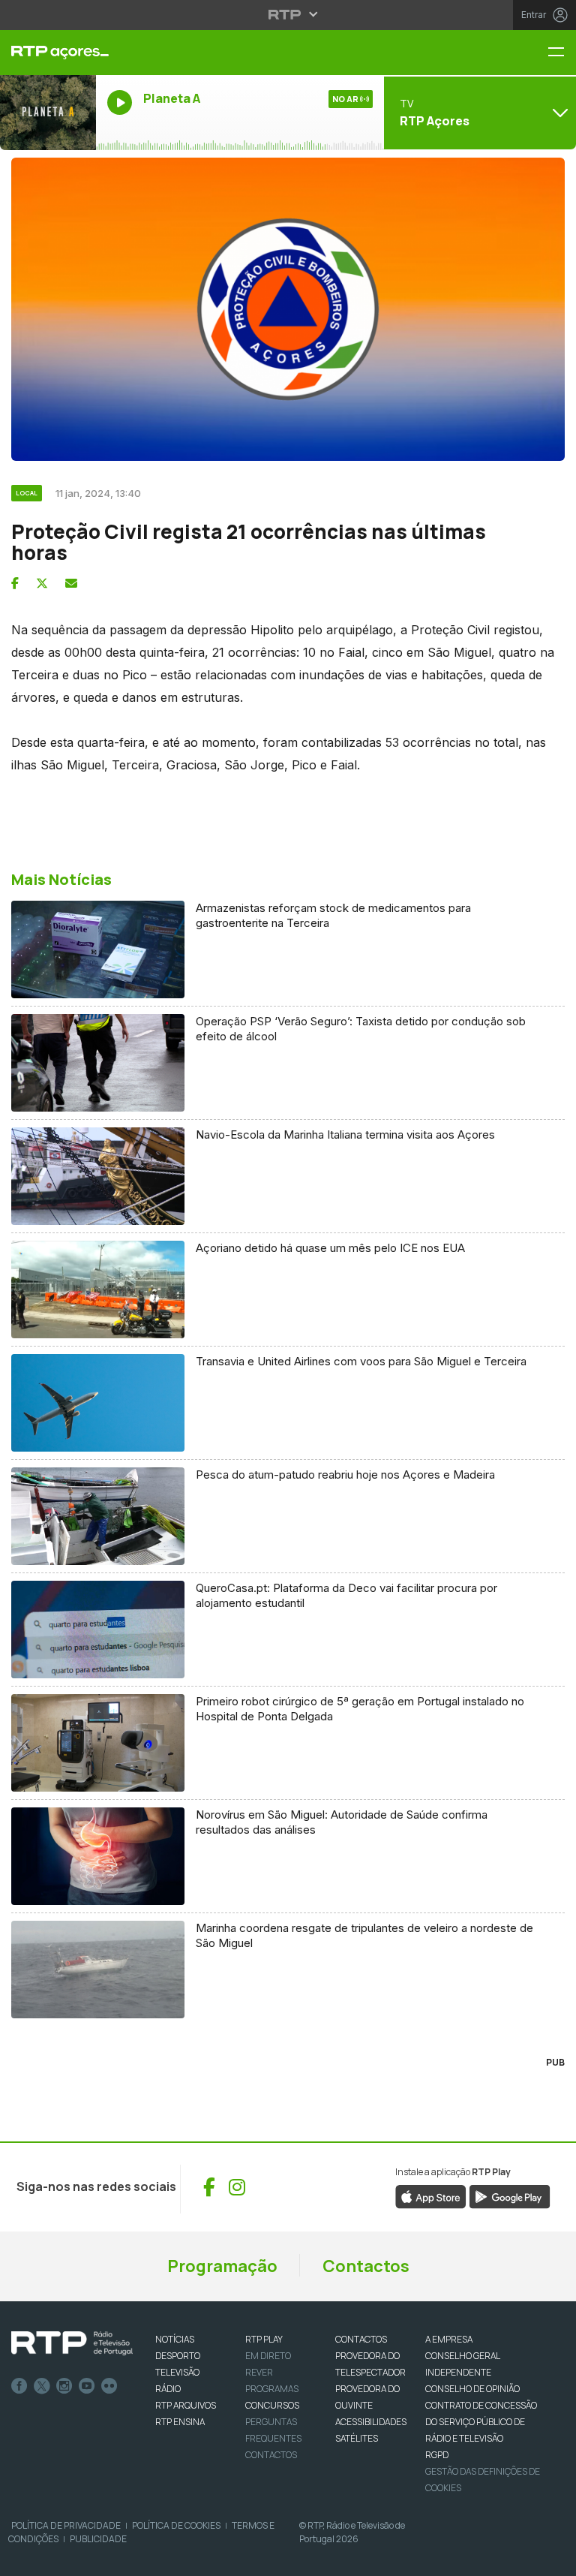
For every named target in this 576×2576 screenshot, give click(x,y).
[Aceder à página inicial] (48, 53)
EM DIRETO (268, 2356)
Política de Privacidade (66, 2525)
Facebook (19, 2386)
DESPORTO (178, 2356)
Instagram (64, 2386)
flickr (109, 2386)
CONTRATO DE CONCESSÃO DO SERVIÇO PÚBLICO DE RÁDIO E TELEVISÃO (481, 2422)
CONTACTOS (361, 2339)
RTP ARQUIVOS (186, 2405)
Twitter (42, 2386)
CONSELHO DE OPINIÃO (472, 2389)
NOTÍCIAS (175, 2339)
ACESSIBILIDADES (371, 2422)
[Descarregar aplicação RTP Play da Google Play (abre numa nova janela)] (510, 2195)
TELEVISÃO (177, 2372)
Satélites (357, 2438)
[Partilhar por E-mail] (71, 583)
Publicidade (98, 2539)
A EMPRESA (449, 2339)
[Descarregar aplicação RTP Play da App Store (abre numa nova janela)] (431, 2195)
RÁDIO (168, 2389)
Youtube (87, 2386)
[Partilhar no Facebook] (15, 583)
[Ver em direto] (48, 113)
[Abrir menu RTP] (288, 14)
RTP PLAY (264, 2339)
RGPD (437, 2455)
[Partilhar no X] (42, 583)
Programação (222, 2266)
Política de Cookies (176, 2525)
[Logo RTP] (72, 2343)
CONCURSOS (272, 2405)
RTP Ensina (180, 2422)
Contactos (366, 2266)
